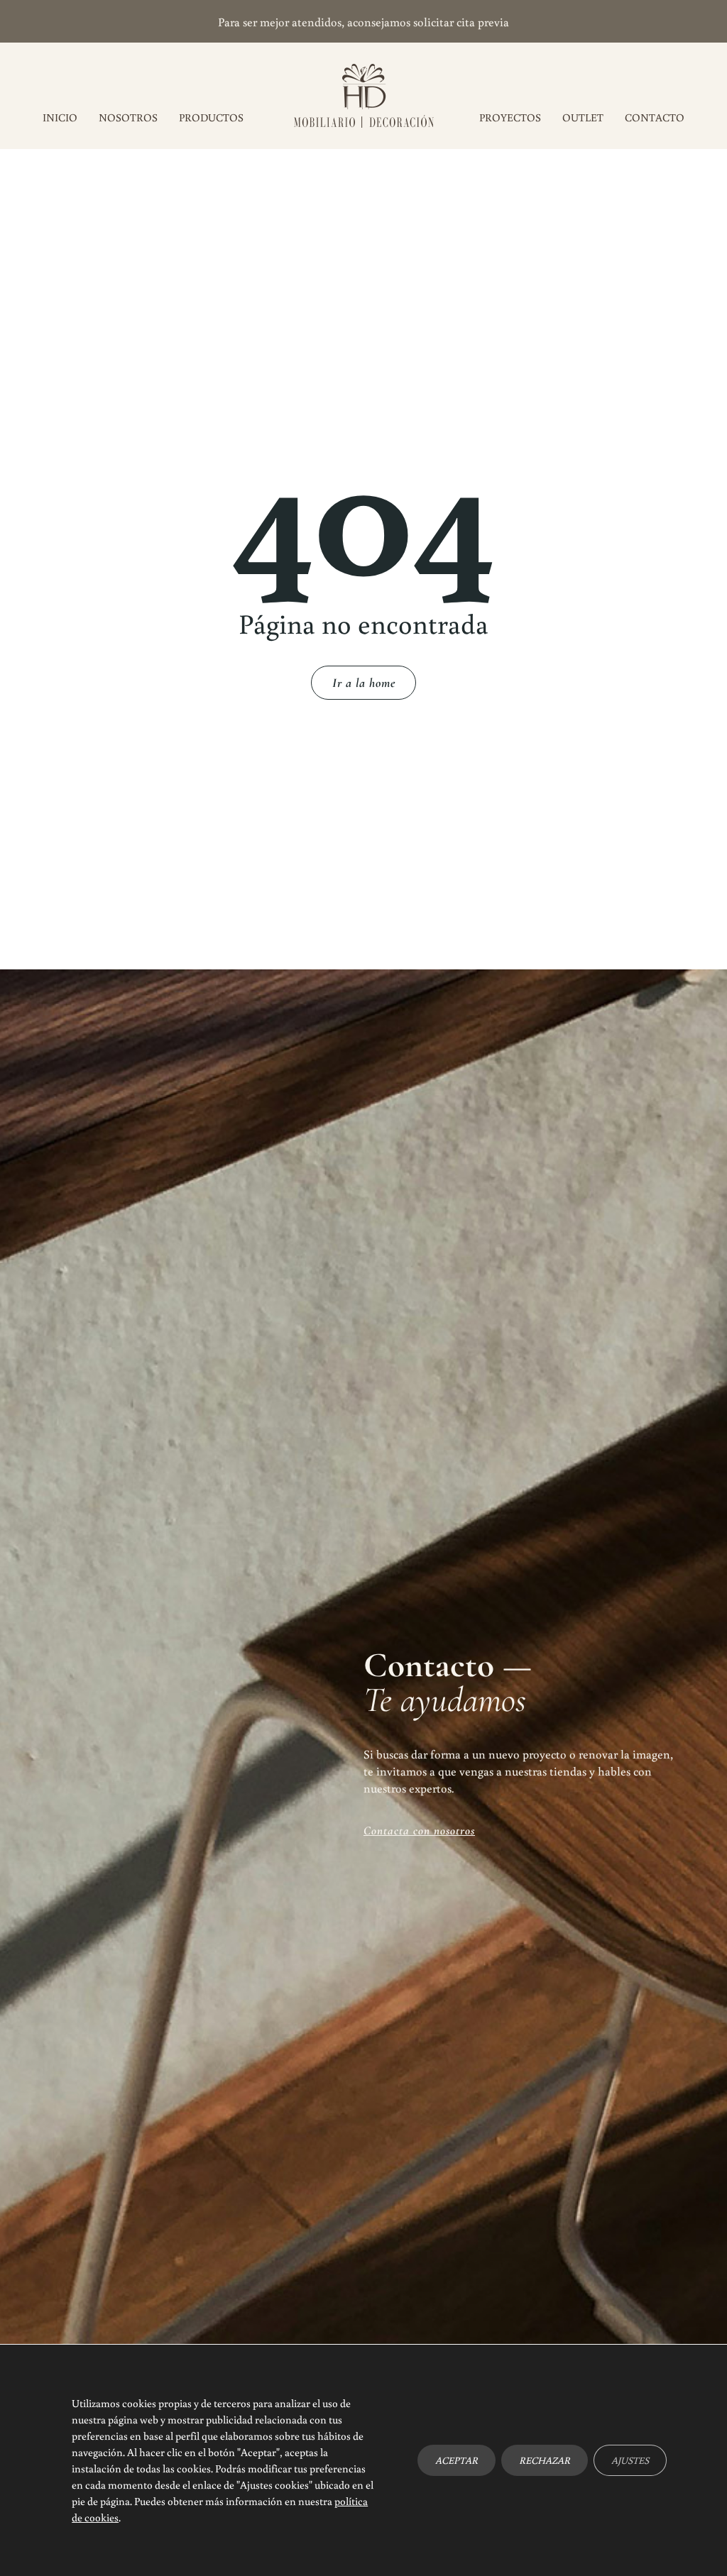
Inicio (60, 117)
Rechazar (545, 2460)
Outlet (583, 117)
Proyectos (510, 117)
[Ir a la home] (364, 96)
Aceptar (457, 2460)
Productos (211, 117)
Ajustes (630, 2460)
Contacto (655, 117)
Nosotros (128, 117)
